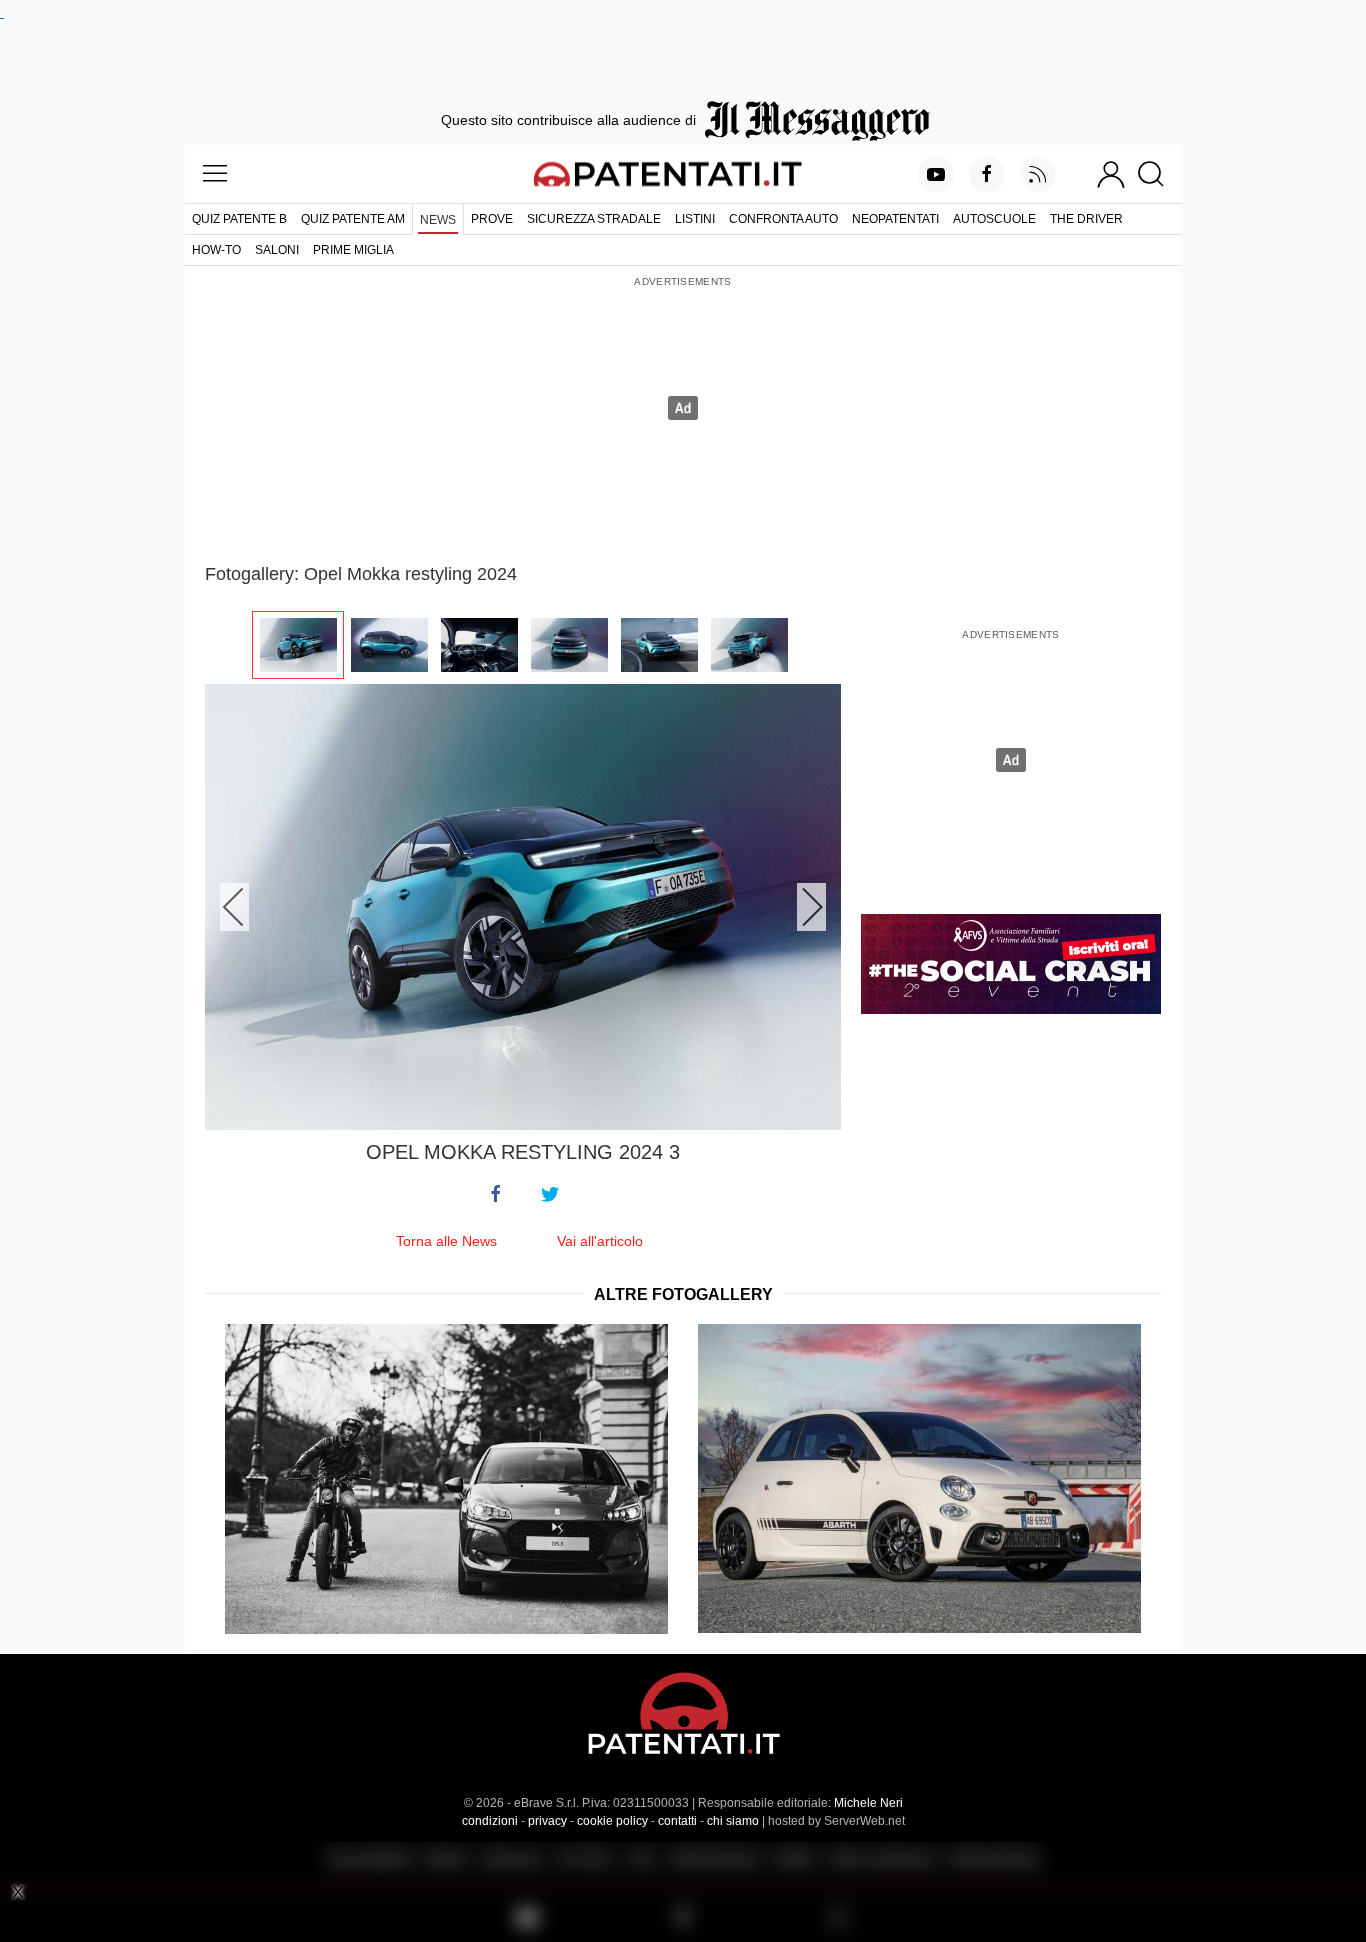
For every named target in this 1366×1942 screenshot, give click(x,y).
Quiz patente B (239, 219)
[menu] (215, 174)
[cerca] (1158, 174)
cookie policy (612, 1821)
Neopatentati (895, 219)
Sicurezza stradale (594, 219)
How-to (216, 250)
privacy (547, 1821)
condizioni (490, 1821)
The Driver (1086, 219)
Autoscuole (994, 219)
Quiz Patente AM (353, 219)
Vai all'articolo (600, 1241)
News (438, 220)
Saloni (277, 250)
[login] (1111, 174)
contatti (677, 1821)
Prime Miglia (353, 250)
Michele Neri (868, 1803)
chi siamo (733, 1821)
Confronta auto (783, 219)
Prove (492, 219)
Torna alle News (446, 1241)
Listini (695, 219)
